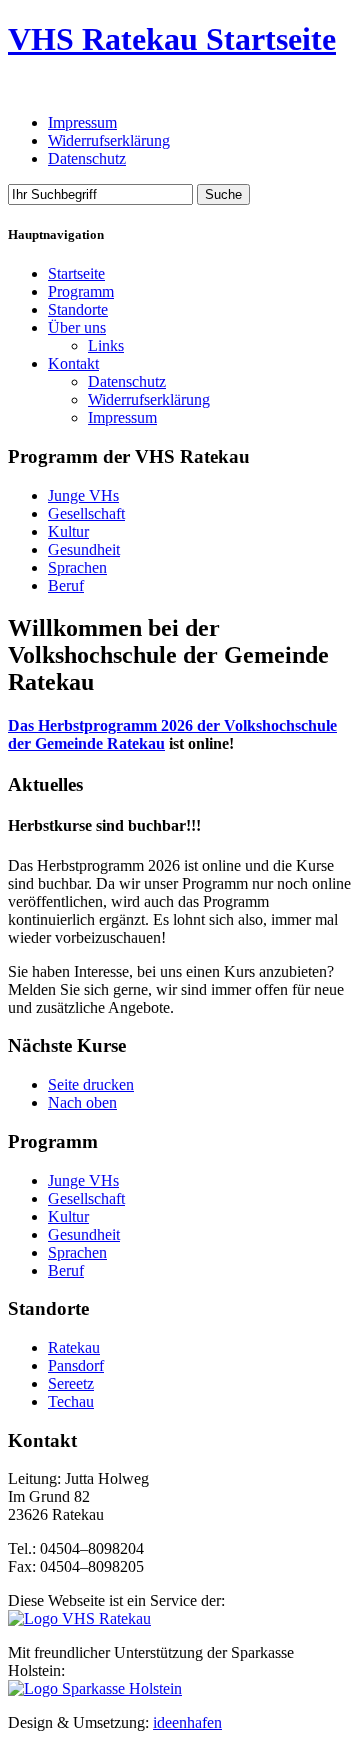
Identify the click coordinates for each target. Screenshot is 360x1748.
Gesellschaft (86, 513)
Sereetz (71, 1383)
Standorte (78, 309)
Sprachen (77, 567)
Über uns (77, 327)
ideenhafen (187, 1722)
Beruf (66, 585)
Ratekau (74, 1347)
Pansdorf (76, 1365)
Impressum (82, 122)
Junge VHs (83, 495)
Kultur (68, 531)
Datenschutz (87, 158)
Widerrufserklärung (109, 140)
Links (106, 345)
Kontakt (73, 363)
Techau (71, 1401)
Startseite (76, 273)
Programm (81, 291)
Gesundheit (84, 549)
